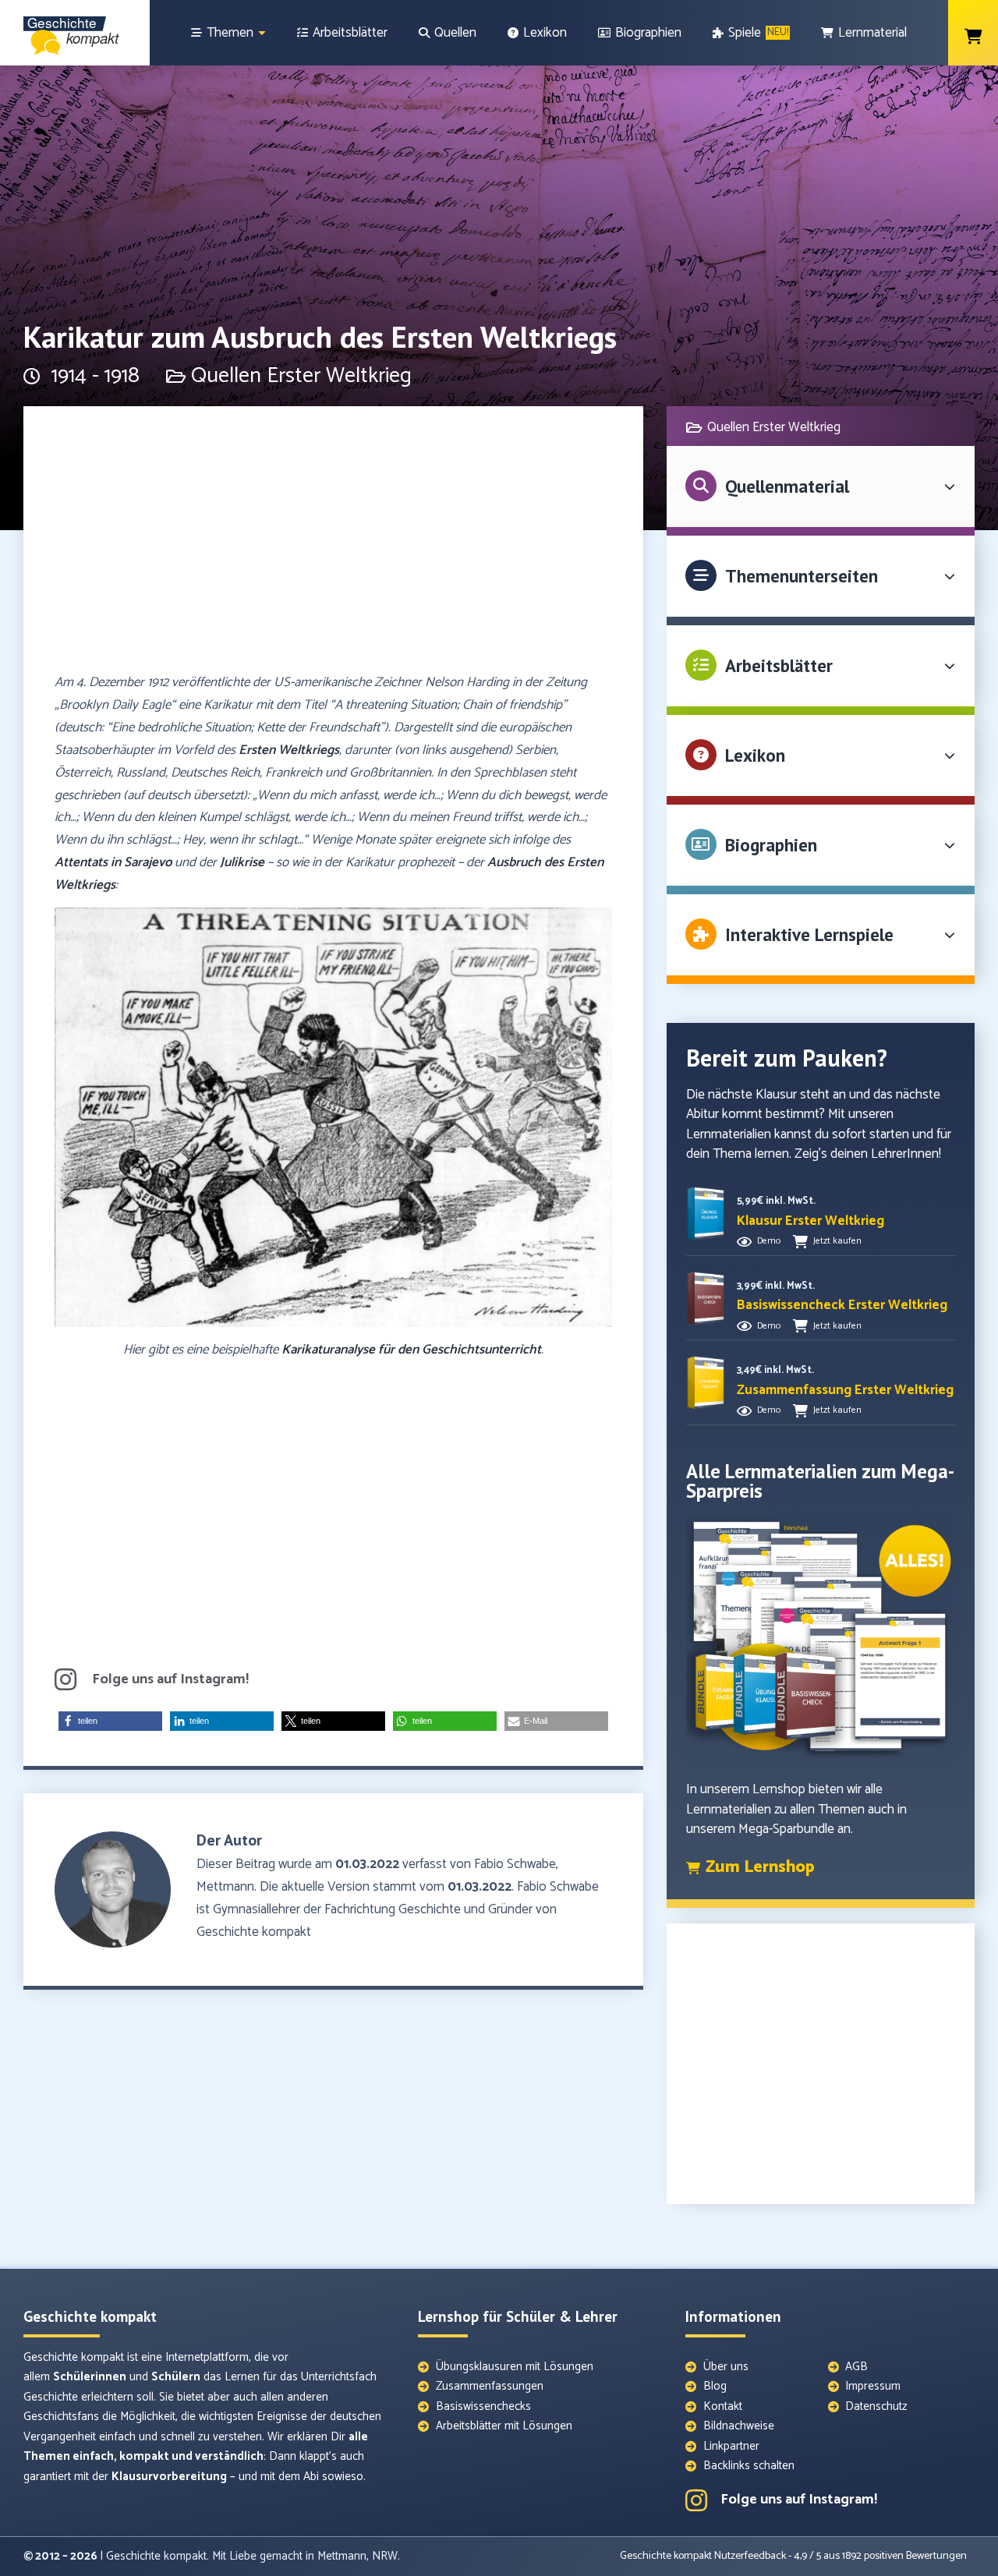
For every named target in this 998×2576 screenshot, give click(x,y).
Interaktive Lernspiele (809, 934)
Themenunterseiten (802, 576)
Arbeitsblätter (779, 665)
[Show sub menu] (262, 33)
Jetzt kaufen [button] (837, 1241)
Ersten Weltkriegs (289, 750)
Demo (769, 1241)
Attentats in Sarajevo (113, 862)
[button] (110, 1721)
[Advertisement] (333, 547)
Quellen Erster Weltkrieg (301, 376)
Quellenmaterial (787, 486)
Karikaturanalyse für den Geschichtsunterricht (411, 1350)
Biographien (771, 845)
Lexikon (755, 755)
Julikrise (242, 862)
